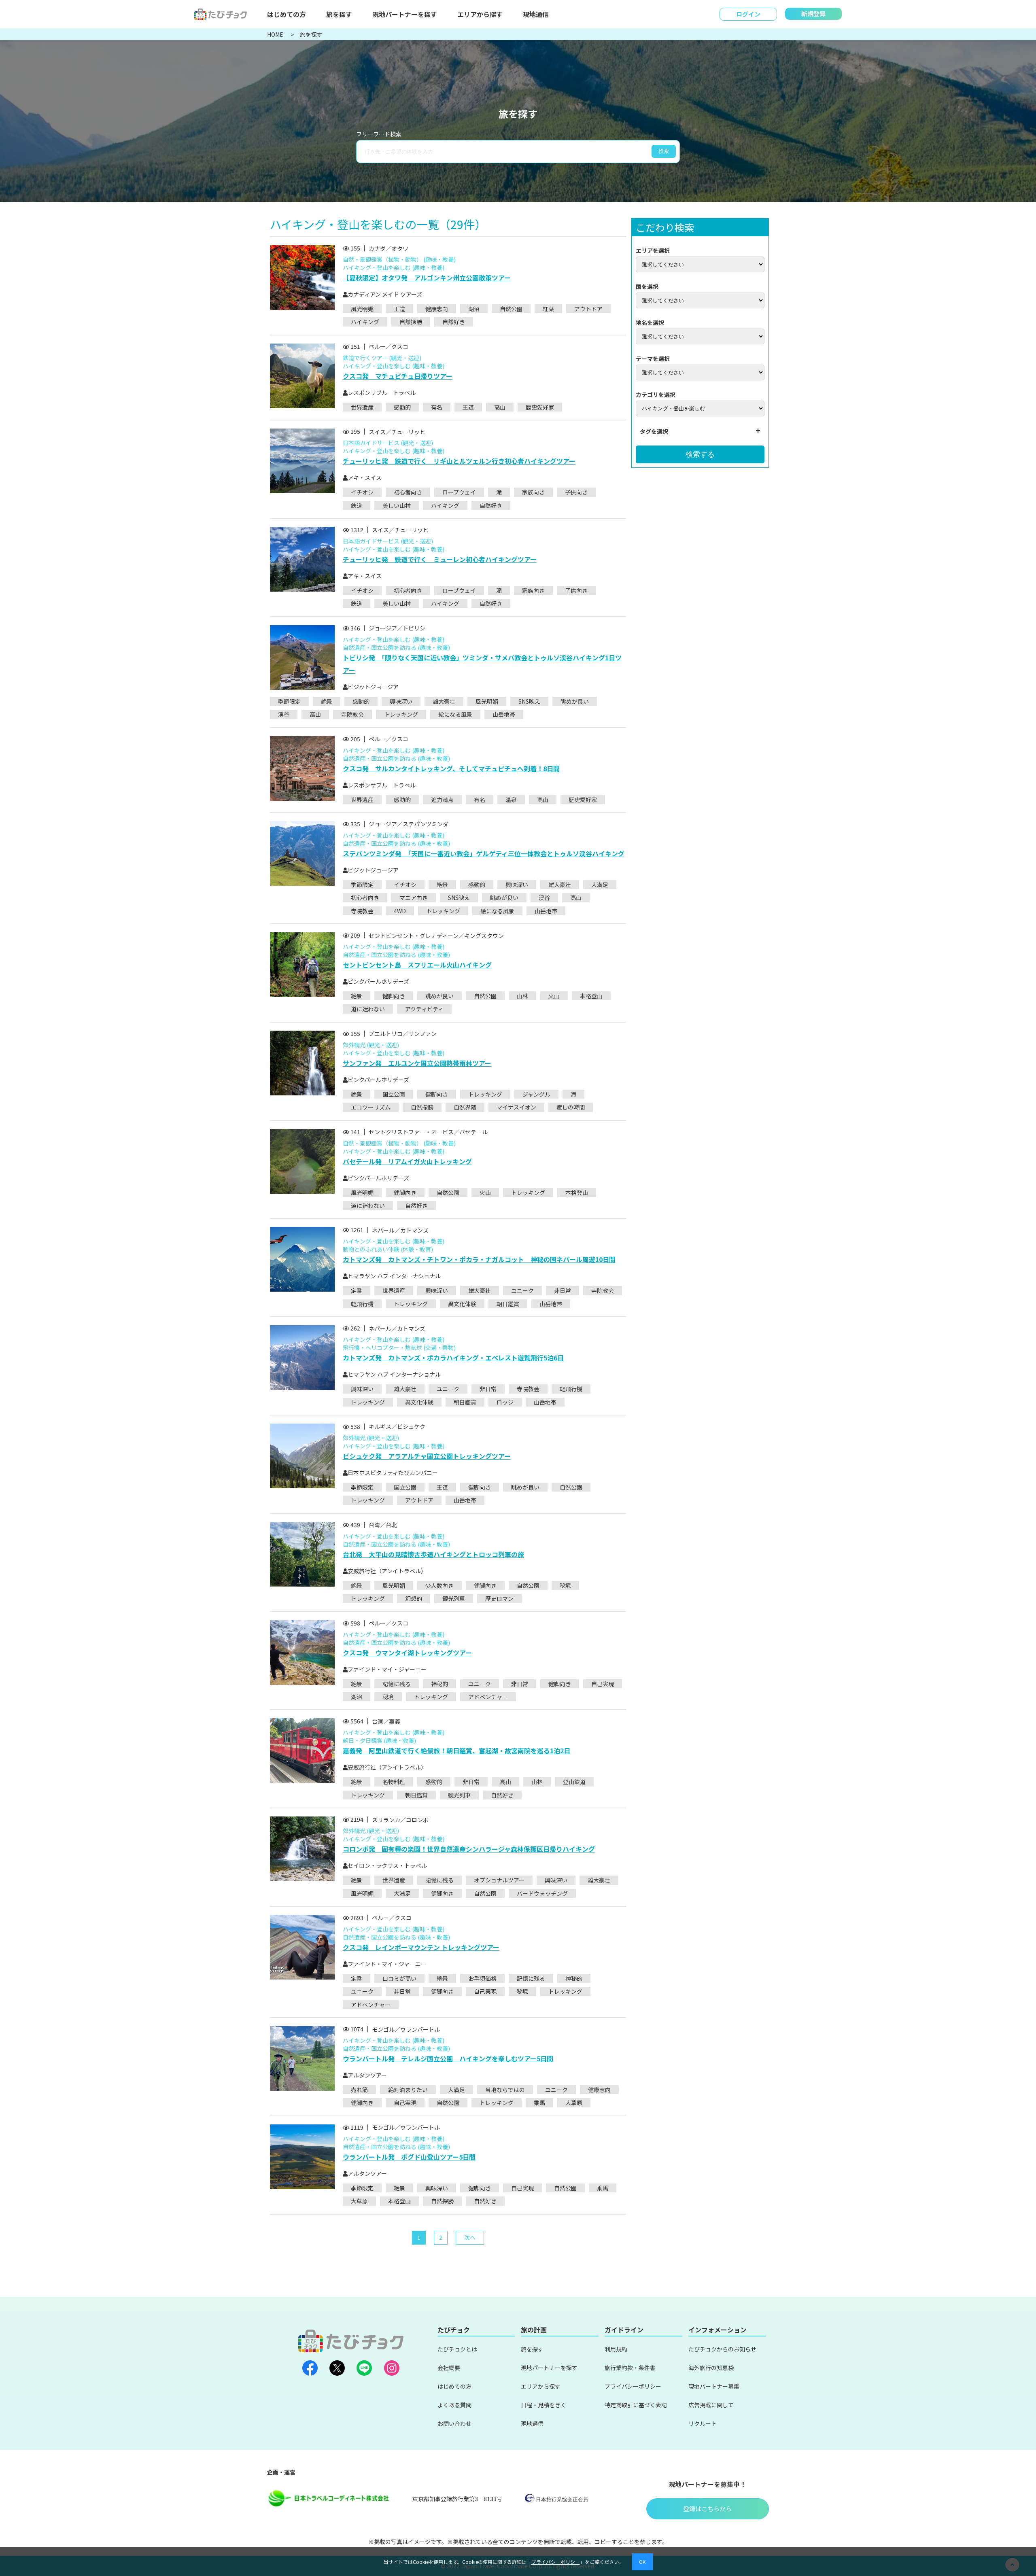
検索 (664, 151)
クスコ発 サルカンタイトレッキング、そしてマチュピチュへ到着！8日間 (451, 768)
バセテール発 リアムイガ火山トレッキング (407, 1161)
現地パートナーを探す (405, 14)
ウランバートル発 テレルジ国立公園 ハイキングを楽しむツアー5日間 (448, 2058)
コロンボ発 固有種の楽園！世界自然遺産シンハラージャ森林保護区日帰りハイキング (469, 1849)
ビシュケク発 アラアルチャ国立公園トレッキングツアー (427, 1456)
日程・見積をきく (543, 2405)
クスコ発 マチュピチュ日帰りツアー (398, 376)
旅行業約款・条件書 (630, 2368)
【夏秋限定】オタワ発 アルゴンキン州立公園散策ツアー (427, 278)
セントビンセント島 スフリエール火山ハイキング (417, 965)
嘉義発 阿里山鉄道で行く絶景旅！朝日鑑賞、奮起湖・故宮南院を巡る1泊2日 (456, 1751)
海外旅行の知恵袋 (711, 2368)
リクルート (703, 2423)
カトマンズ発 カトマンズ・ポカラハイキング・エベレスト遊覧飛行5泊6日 (453, 1358)
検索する (700, 454)
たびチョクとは (457, 2349)
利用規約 (616, 2349)
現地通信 (536, 14)
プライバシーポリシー (633, 2386)
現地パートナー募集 (714, 2386)
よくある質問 (454, 2405)
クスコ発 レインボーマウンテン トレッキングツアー (421, 1947)
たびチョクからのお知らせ (722, 2349)
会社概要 (449, 2368)
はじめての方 (287, 14)
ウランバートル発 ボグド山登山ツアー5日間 (409, 2157)
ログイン (748, 14)
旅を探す (339, 14)
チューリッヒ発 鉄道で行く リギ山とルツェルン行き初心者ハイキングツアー (459, 461)
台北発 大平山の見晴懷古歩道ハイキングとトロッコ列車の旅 (433, 1554)
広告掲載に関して (711, 2405)
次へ (470, 2237)
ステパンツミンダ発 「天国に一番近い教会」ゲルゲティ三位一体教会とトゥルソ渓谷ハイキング (484, 853)
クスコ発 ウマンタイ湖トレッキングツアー (407, 1653)
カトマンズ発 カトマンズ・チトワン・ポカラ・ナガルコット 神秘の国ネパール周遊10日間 (479, 1259)
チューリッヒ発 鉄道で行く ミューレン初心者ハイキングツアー (440, 559)
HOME (276, 34)
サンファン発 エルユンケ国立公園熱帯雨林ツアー (417, 1063)
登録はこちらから (707, 2509)
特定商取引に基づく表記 (636, 2405)
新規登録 (813, 14)
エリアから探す (480, 14)
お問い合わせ (454, 2423)
